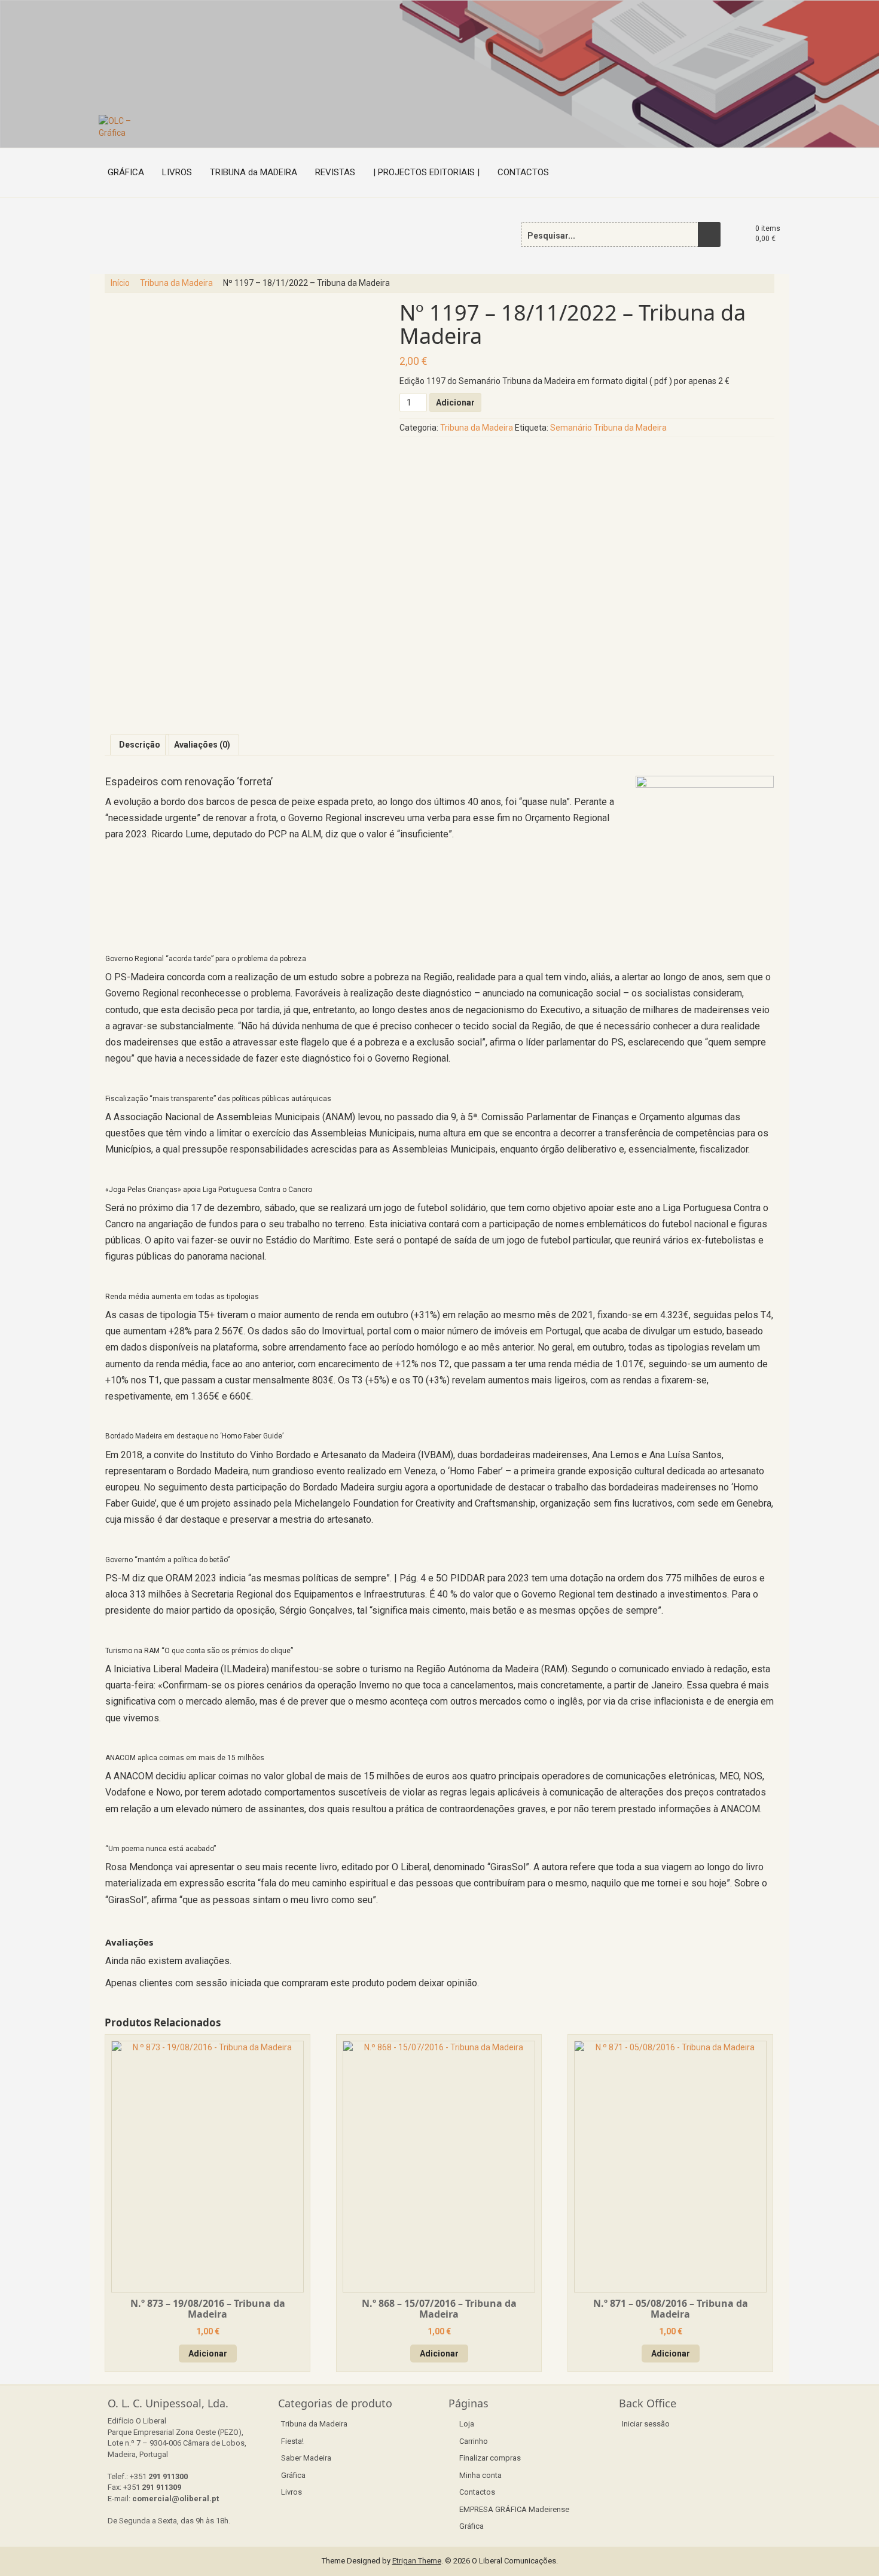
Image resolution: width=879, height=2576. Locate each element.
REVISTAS (335, 172)
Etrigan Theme (417, 2561)
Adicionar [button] (208, 2354)
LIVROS (177, 172)
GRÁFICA (126, 172)
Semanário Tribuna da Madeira (608, 428)
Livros (292, 2492)
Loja (467, 2424)
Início (120, 283)
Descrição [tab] (140, 745)
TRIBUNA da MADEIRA (254, 172)
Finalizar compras (490, 2458)
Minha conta (480, 2475)
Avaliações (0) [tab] (202, 745)
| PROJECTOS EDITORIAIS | (426, 172)
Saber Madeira (306, 2458)
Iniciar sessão (646, 2424)
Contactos (477, 2492)
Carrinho (474, 2441)
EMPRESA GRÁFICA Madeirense (514, 2509)
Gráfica (293, 2475)
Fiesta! (292, 2441)
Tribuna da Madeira (176, 283)
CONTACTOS (523, 172)
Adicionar (455, 403)
